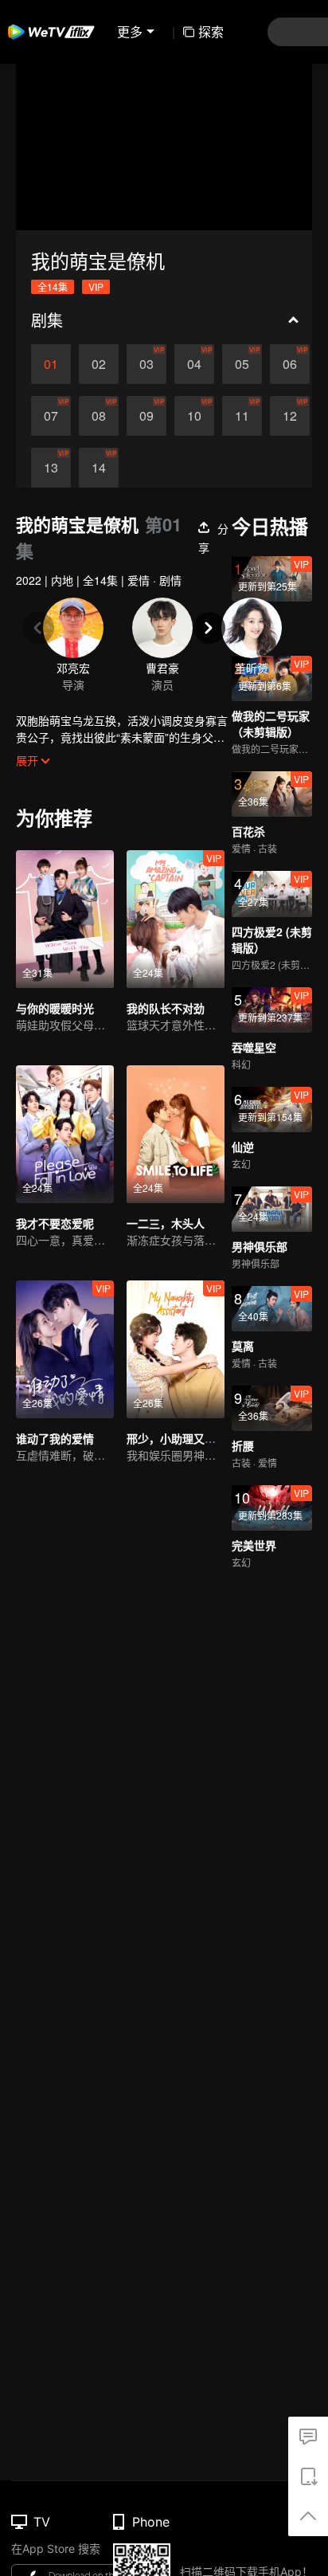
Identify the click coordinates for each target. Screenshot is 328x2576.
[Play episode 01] (51, 364)
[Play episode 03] (146, 364)
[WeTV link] (52, 32)
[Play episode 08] (99, 416)
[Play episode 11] (242, 416)
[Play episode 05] (242, 364)
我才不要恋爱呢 (55, 1223)
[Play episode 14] (99, 468)
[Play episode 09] (146, 416)
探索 (211, 31)
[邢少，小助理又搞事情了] (176, 1349)
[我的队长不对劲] (176, 919)
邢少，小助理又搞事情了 (188, 1438)
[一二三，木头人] (176, 1134)
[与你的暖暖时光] (65, 919)
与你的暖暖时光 (55, 1008)
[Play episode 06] (290, 364)
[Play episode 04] (194, 364)
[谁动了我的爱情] (65, 1349)
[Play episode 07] (51, 416)
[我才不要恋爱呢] (65, 1134)
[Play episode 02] (99, 364)
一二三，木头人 (166, 1223)
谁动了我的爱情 (55, 1438)
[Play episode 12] (290, 416)
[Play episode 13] (51, 468)
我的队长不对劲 (166, 1008)
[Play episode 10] (194, 416)
